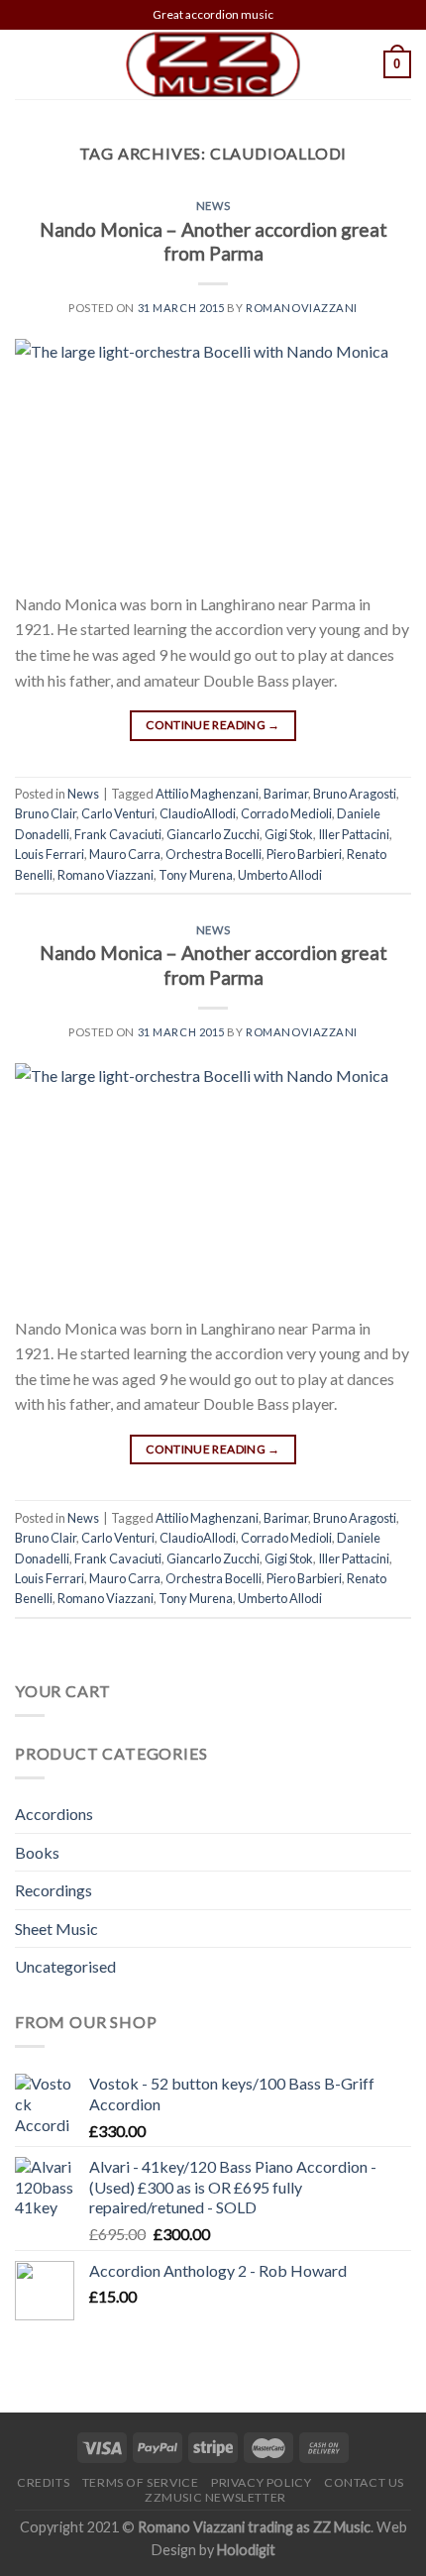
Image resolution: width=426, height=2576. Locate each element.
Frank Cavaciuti (118, 834)
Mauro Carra (125, 854)
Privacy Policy (262, 2482)
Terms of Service (141, 2482)
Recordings (53, 1890)
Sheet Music (56, 1929)
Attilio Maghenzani (207, 794)
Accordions (54, 1814)
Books (37, 1852)
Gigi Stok (289, 834)
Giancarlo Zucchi (213, 834)
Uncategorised (65, 1966)
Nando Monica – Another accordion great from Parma (213, 242)
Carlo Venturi (118, 813)
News (213, 206)
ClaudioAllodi (198, 813)
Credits (43, 2482)
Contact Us (364, 2482)
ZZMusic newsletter (215, 2497)
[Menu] (27, 64)
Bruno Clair (46, 813)
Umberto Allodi (280, 875)
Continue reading (213, 725)
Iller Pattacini (354, 834)
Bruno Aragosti (355, 794)
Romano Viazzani (106, 875)
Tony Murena (196, 875)
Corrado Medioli (286, 813)
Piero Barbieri (304, 854)
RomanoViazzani (302, 308)
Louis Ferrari (50, 854)
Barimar (286, 794)
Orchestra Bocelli (213, 854)
